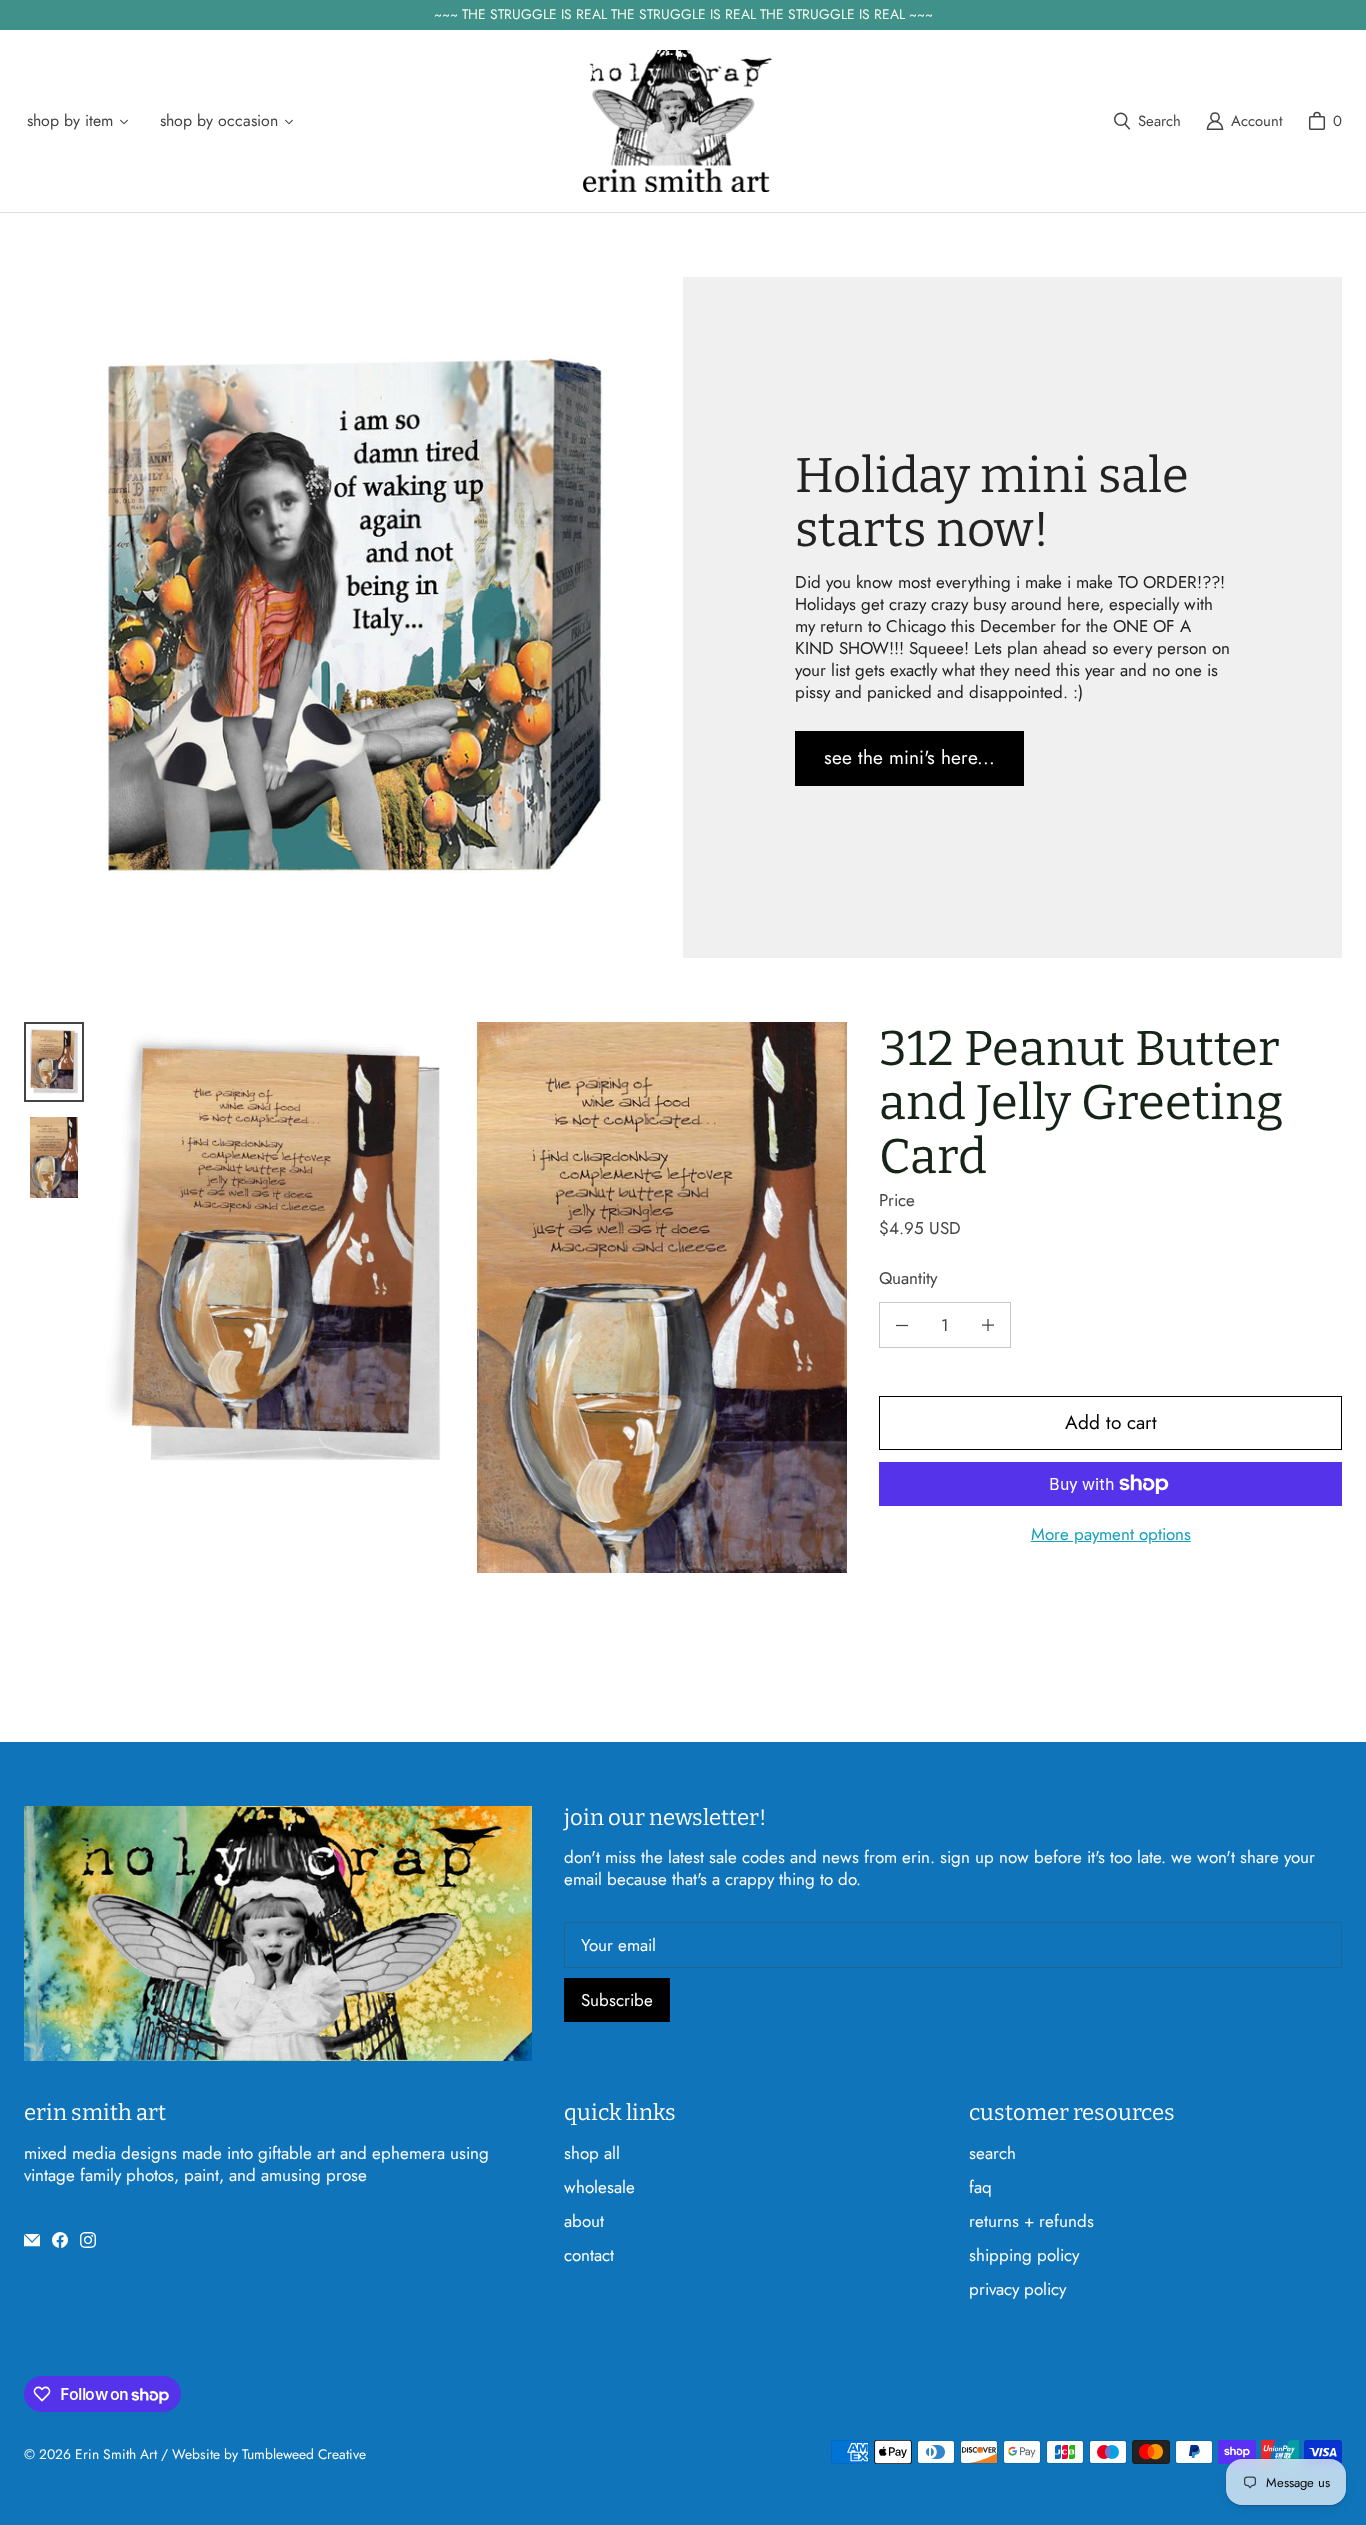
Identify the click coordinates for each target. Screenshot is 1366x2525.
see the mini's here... (909, 757)
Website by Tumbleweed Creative (269, 2454)
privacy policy (1017, 2289)
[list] (473, 1297)
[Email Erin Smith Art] (32, 2240)
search (992, 2153)
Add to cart (1111, 1422)
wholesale (599, 2187)
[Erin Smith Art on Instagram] (88, 2240)
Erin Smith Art (116, 2454)
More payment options (1111, 1534)
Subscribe (617, 2000)
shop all (592, 2153)
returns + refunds (1031, 2221)
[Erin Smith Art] (677, 121)
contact (589, 2255)
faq (980, 2187)
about (584, 2221)
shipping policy (1024, 2255)
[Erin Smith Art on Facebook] (60, 2240)
